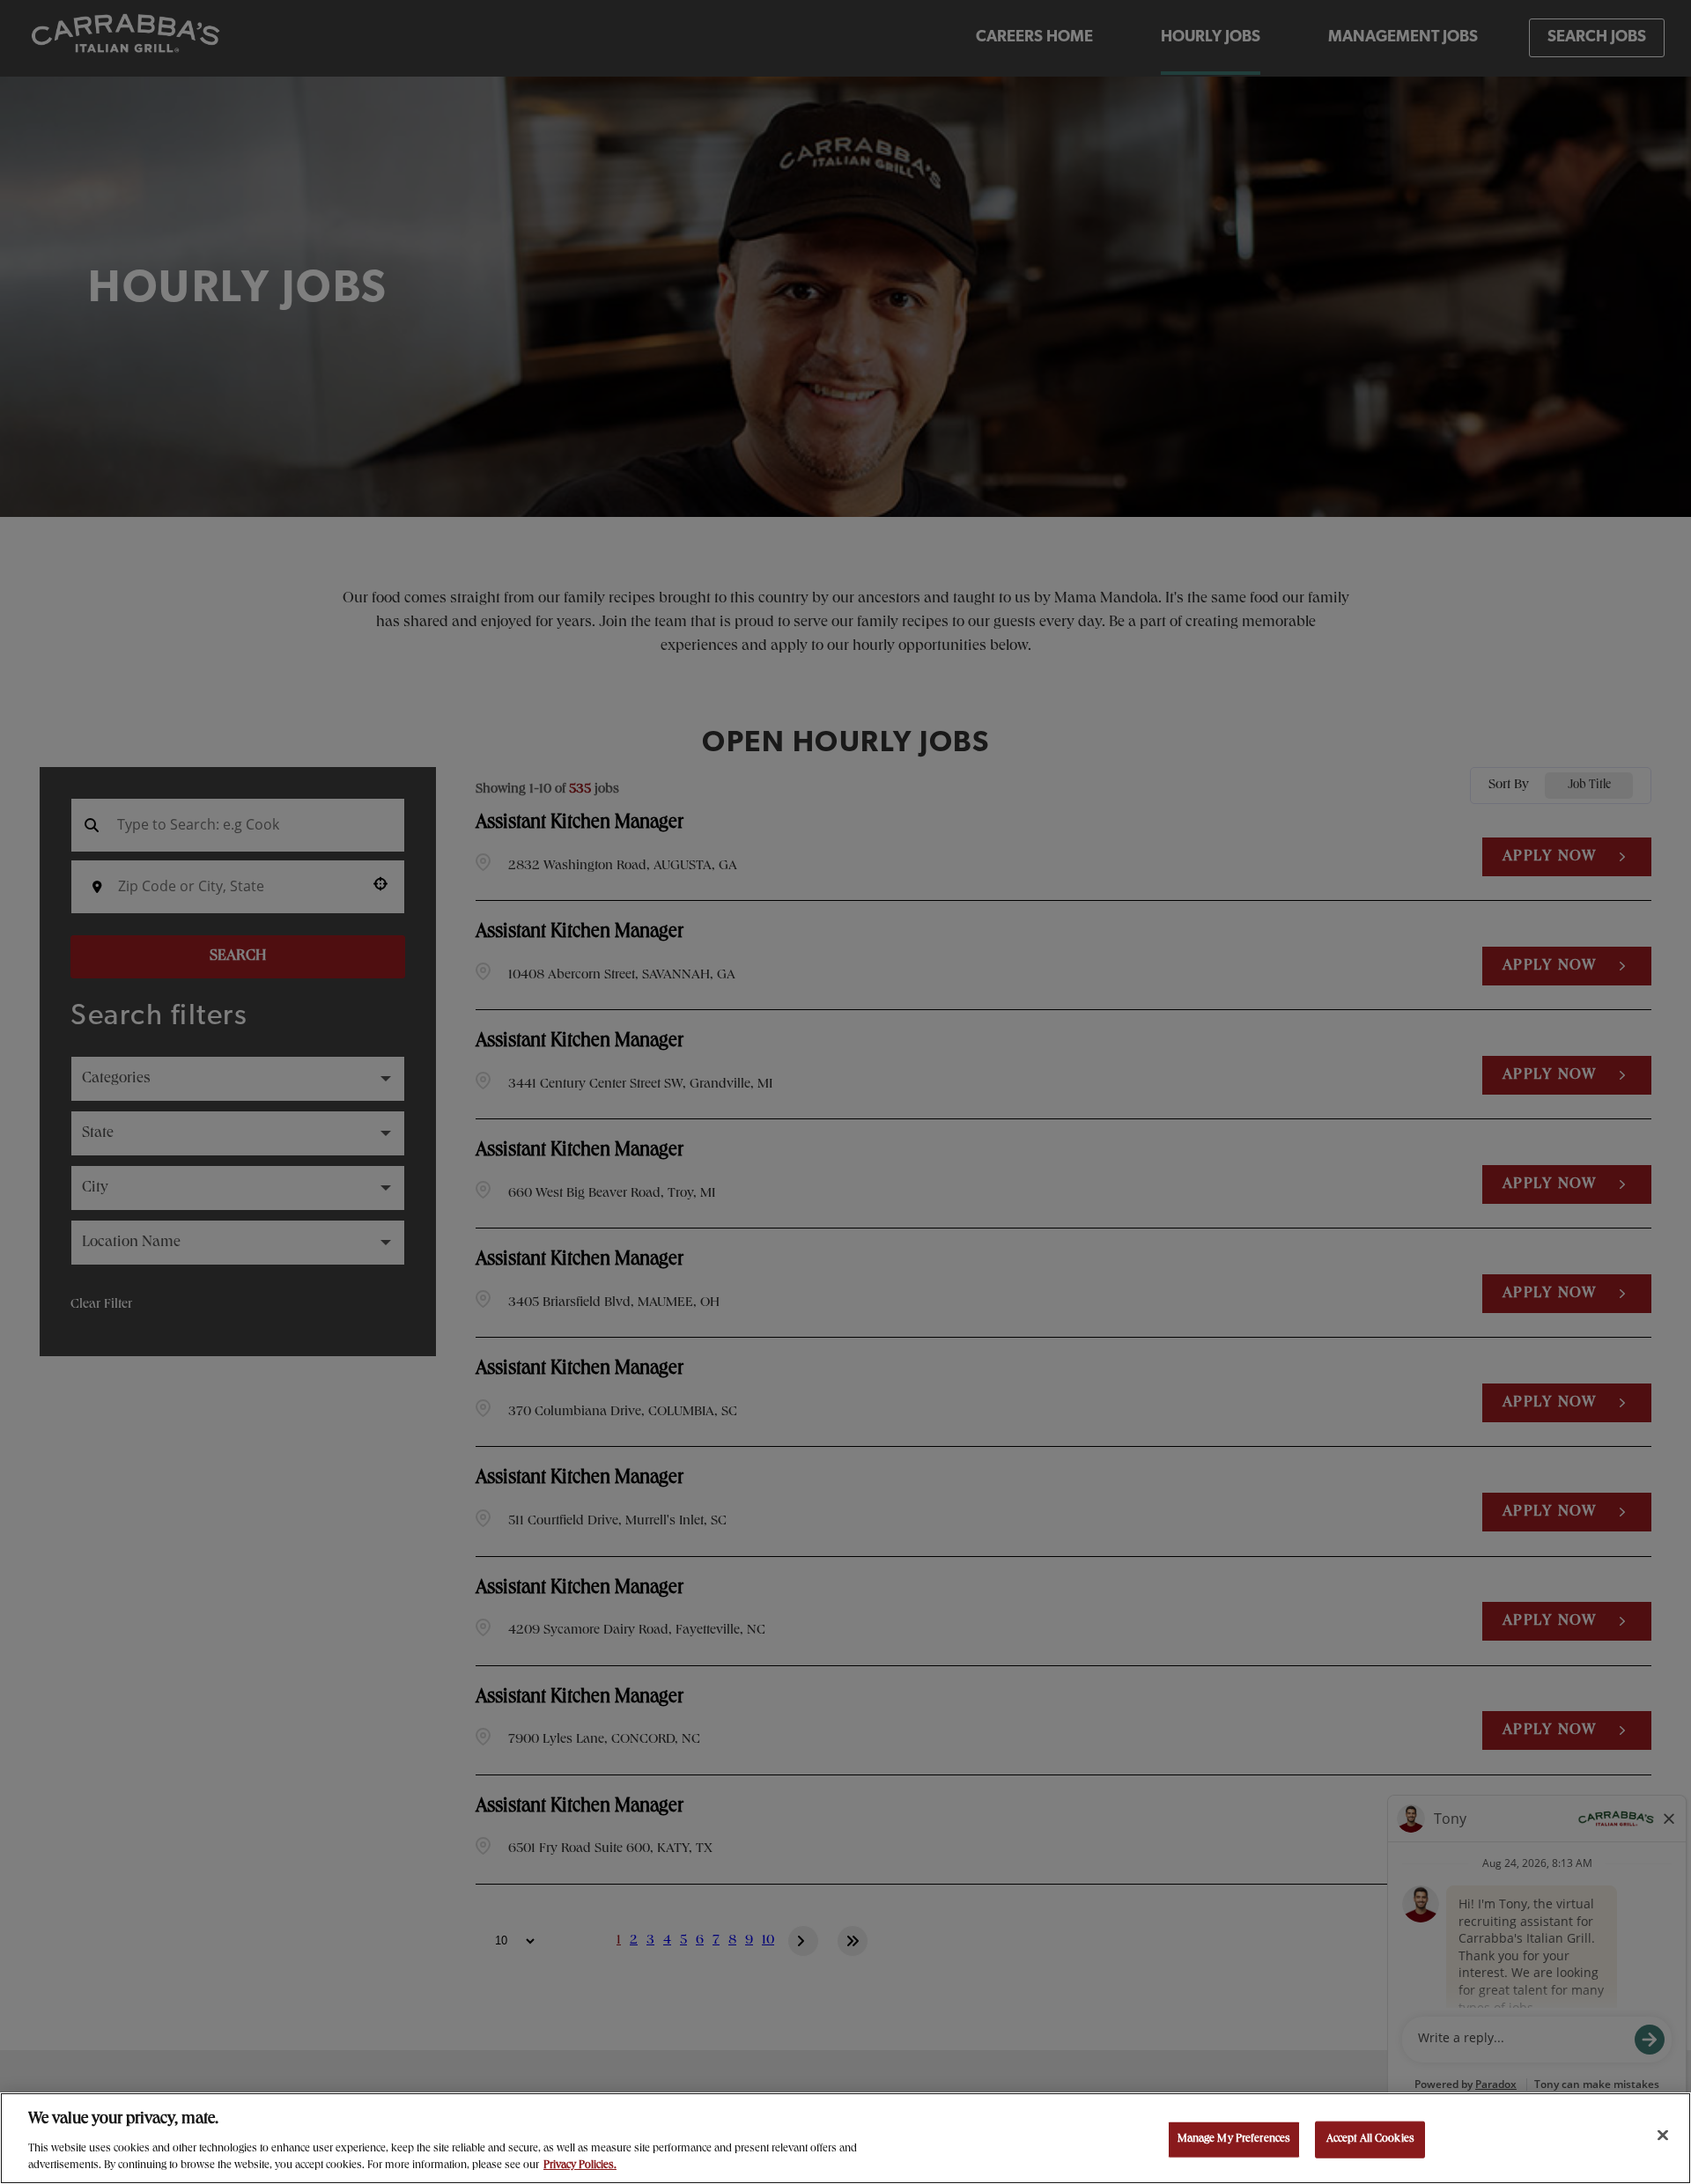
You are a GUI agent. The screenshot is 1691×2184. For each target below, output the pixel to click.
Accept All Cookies (1370, 2140)
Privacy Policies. (580, 2166)
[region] (845, 2138)
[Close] (1663, 2136)
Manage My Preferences (1234, 2140)
